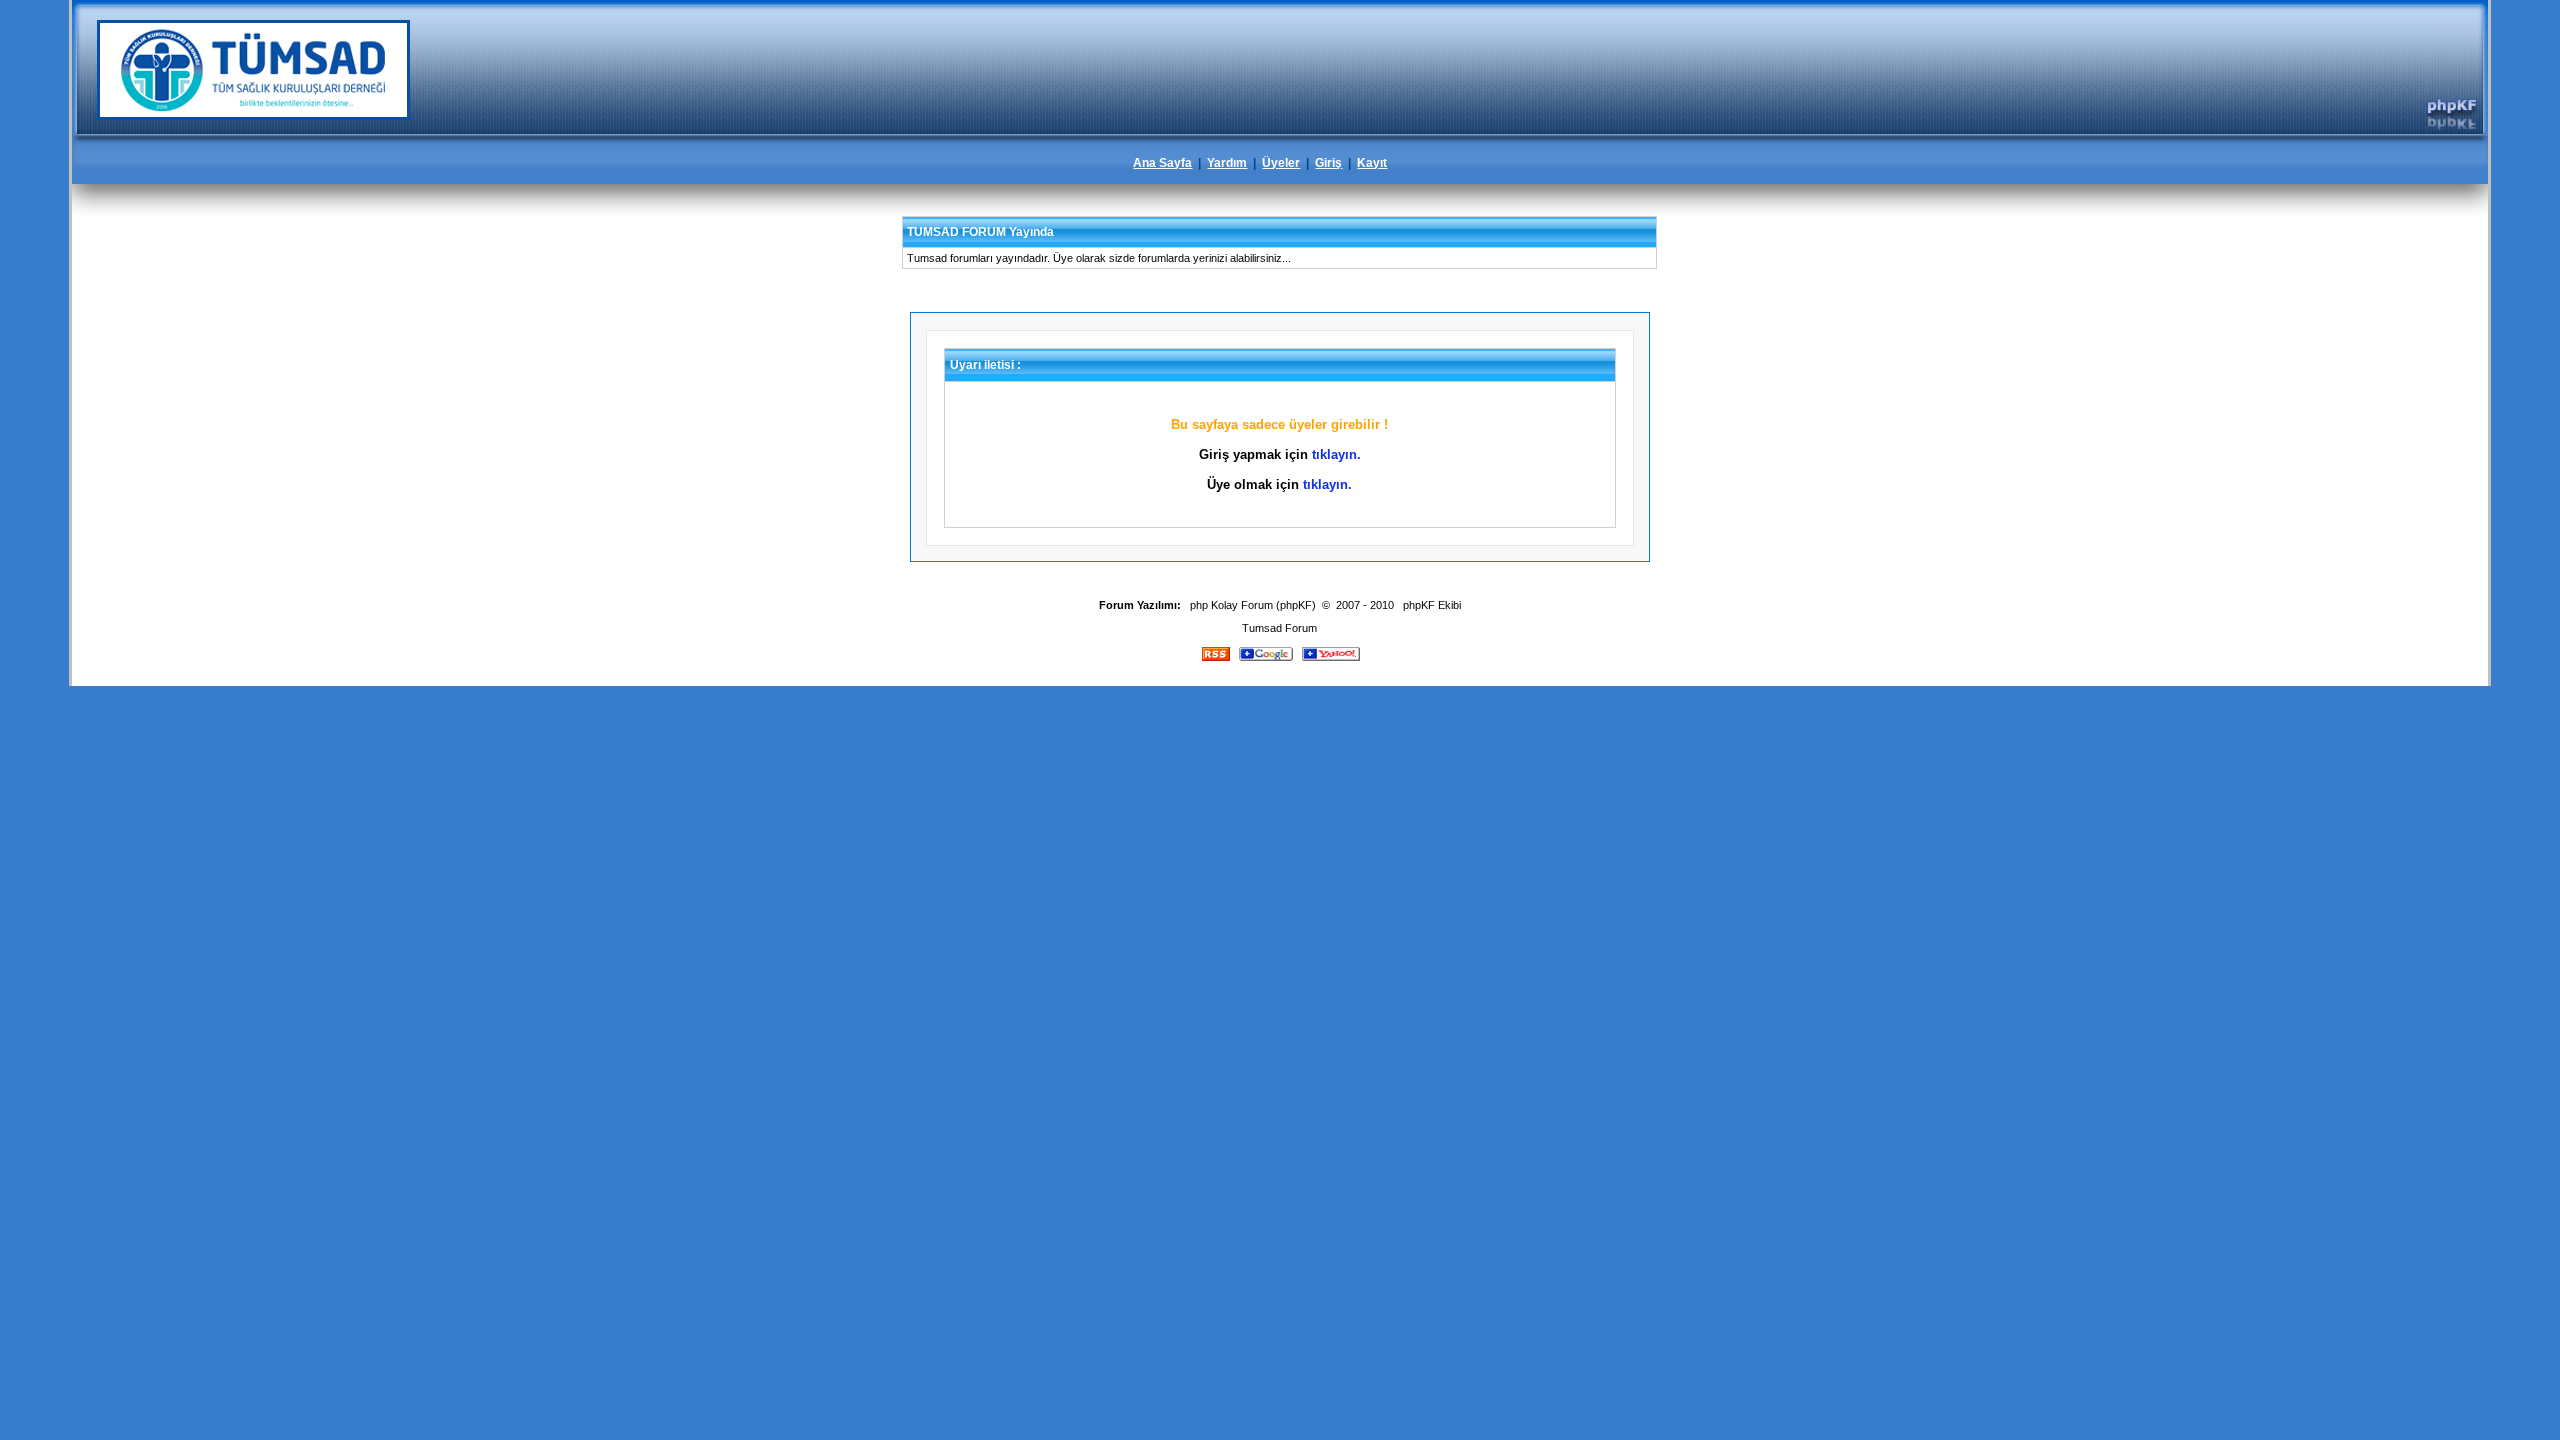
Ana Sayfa (1162, 163)
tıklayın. (1336, 454)
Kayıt (1372, 163)
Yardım (1227, 163)
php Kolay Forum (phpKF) (1253, 605)
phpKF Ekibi (1432, 605)
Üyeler (1281, 163)
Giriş (1328, 163)
